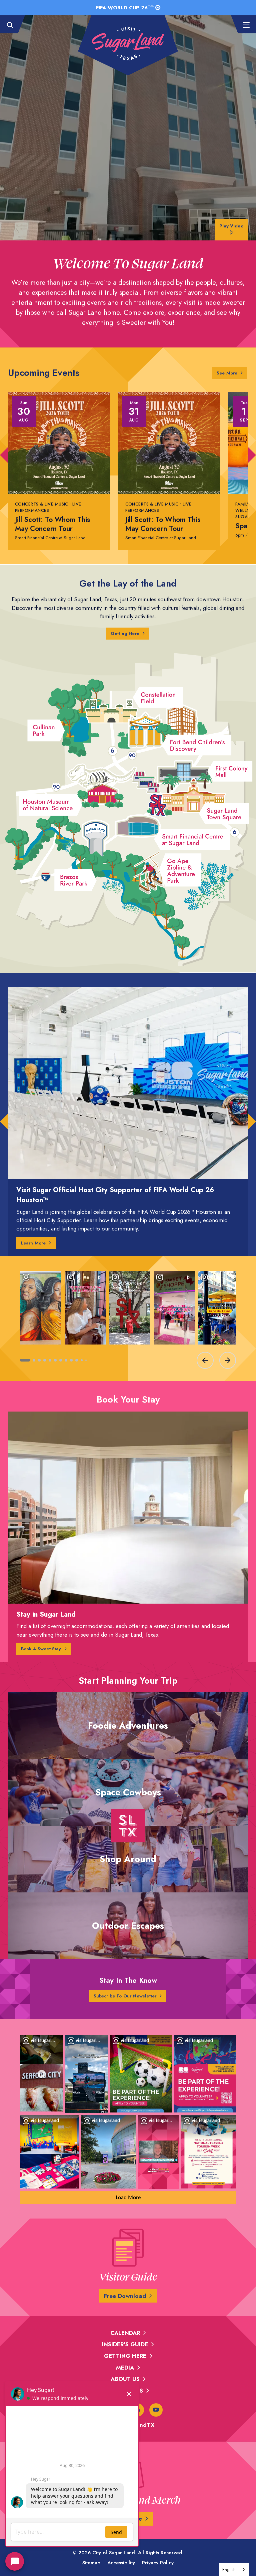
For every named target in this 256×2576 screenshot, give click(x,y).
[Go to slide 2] (34, 1360)
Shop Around (128, 1859)
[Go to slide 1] (25, 1360)
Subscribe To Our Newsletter (125, 1996)
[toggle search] (13, 25)
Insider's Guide (125, 2344)
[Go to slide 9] (71, 1360)
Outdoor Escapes (128, 1926)
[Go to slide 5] (50, 1360)
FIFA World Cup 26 (125, 7)
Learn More (33, 1243)
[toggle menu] (243, 25)
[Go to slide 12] (86, 1360)
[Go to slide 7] (61, 1360)
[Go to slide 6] (55, 1360)
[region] (128, 1319)
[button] (4, 455)
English (229, 2569)
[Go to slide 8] (66, 1360)
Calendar (125, 2333)
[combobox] (234, 2569)
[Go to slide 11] (82, 1360)
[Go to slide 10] (77, 1360)
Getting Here (125, 633)
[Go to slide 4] (45, 1360)
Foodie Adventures (128, 1726)
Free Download (125, 2296)
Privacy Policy (158, 2563)
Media (125, 2368)
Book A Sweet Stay (41, 1649)
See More (232, 373)
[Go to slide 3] (39, 1360)
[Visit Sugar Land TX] (128, 44)
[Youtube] (156, 2410)
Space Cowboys (128, 1792)
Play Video (231, 226)
